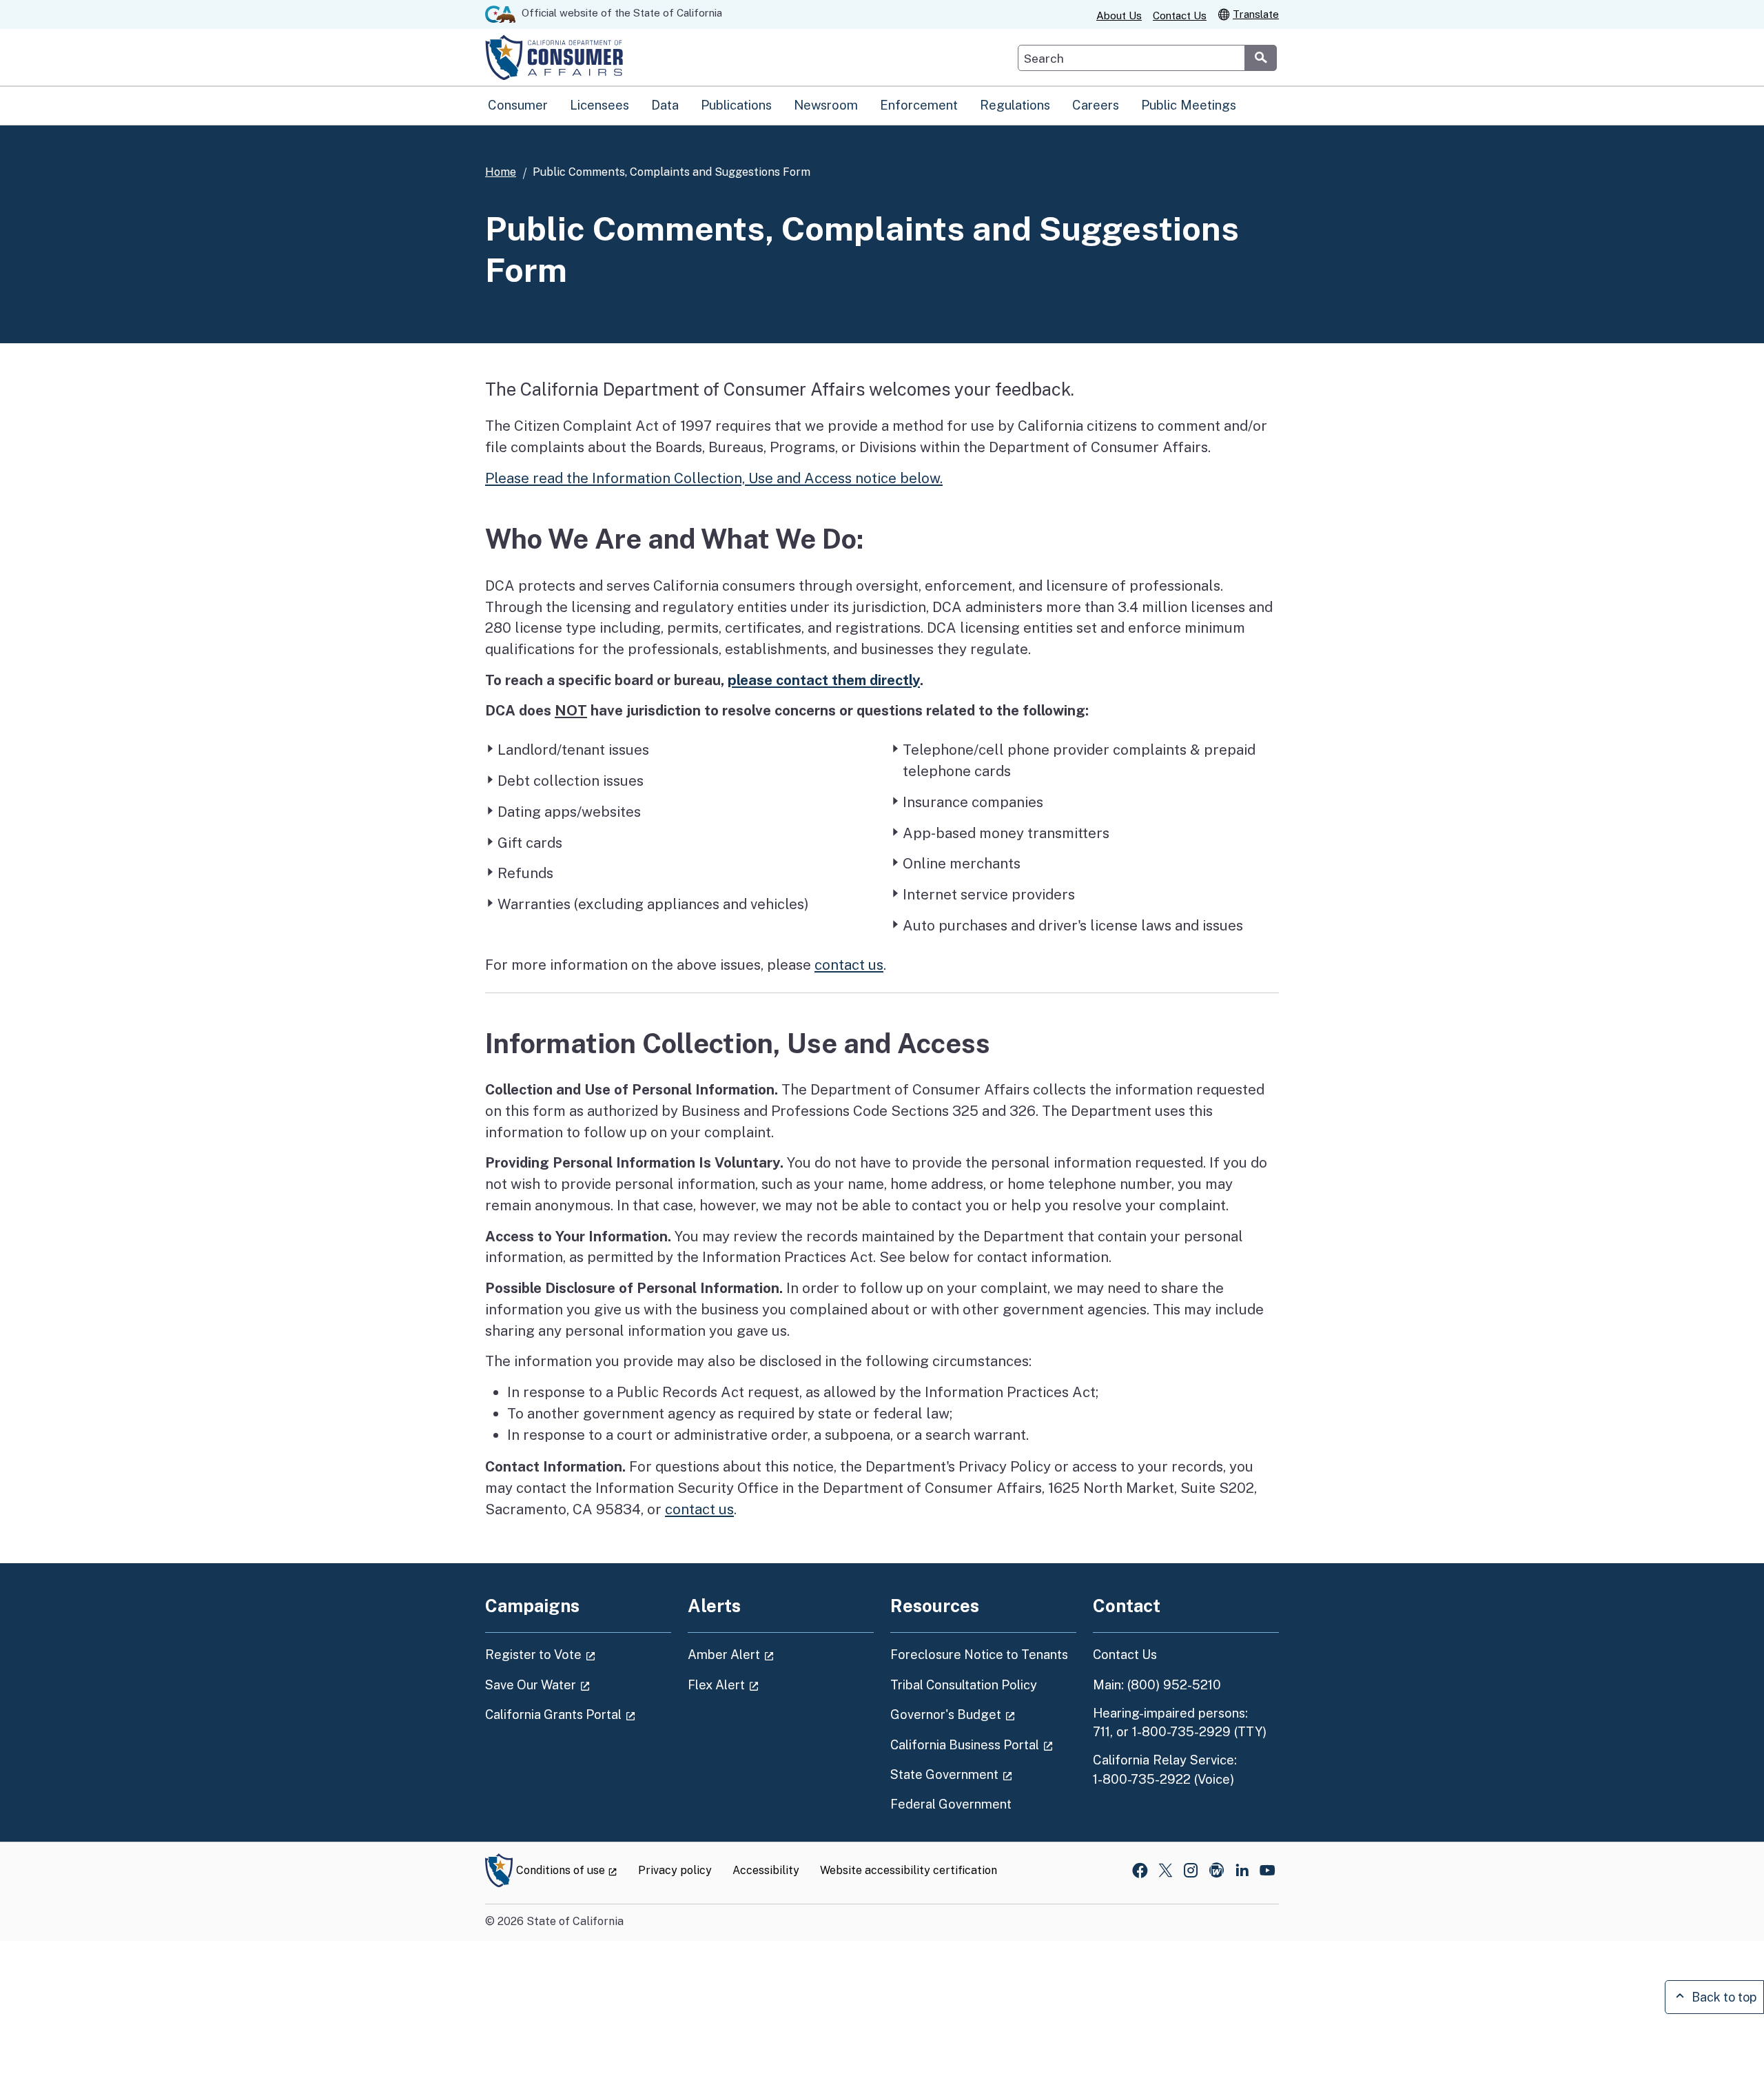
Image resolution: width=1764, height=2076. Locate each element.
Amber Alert (770, 1654)
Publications (736, 105)
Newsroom (826, 105)
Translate (1256, 14)
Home (501, 172)
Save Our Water (576, 1685)
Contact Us (1180, 16)
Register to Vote (578, 1654)
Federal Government (951, 1804)
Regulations (1015, 105)
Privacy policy (675, 1870)
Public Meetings (1189, 105)
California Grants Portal (578, 1714)
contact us (849, 965)
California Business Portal (983, 1744)
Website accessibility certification (909, 1870)
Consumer (518, 105)
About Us (1119, 16)
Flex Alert (762, 1685)
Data (665, 105)
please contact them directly (824, 680)
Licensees (599, 105)
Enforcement (919, 105)
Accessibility (766, 1870)
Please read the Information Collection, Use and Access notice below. (714, 478)
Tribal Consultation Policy (964, 1685)
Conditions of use (567, 1870)
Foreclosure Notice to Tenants (979, 1655)
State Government (983, 1774)
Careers (1096, 105)
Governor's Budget (983, 1714)
